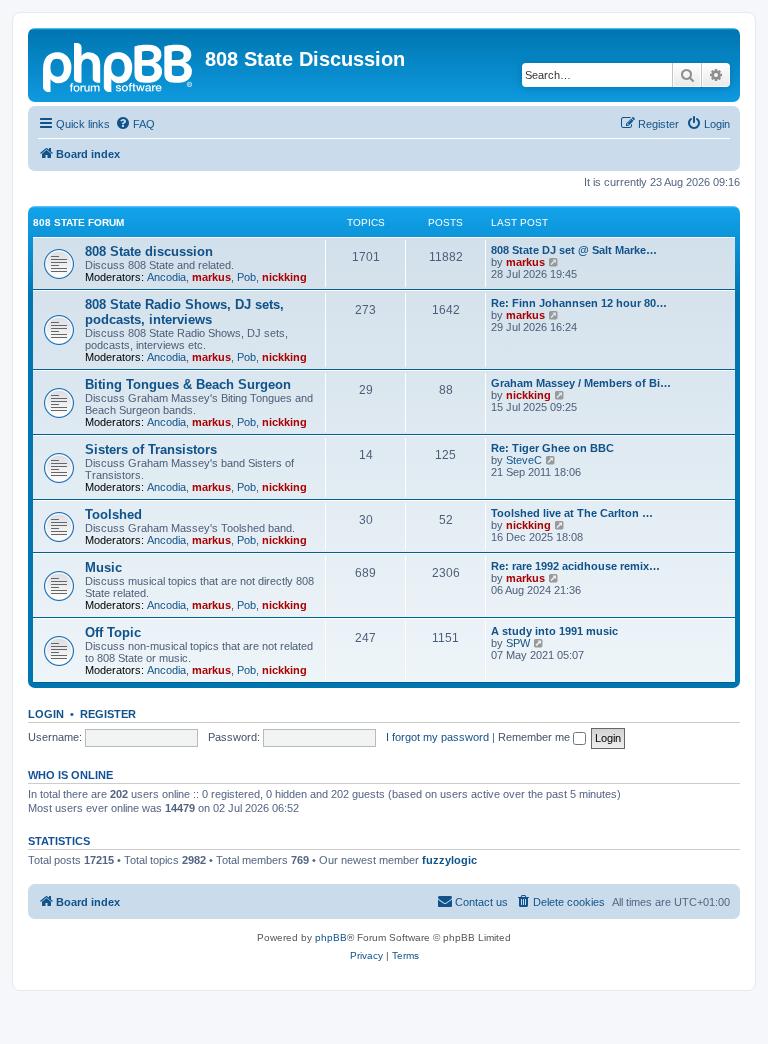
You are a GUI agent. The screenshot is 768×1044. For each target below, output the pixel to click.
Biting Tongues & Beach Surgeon (188, 384)
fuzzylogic (449, 860)
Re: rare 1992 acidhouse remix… (575, 566)
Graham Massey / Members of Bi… (581, 383)
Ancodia (166, 277)
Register (108, 714)
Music (103, 567)
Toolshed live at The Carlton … (572, 513)
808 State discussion (149, 251)
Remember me (535, 737)
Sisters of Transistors (151, 449)
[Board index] (119, 65)
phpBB (331, 937)
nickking (284, 277)
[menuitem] (135, 124)
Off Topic (113, 632)
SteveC (524, 460)
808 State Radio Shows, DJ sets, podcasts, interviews (184, 312)
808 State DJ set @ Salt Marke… (574, 250)
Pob (246, 277)
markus (211, 277)
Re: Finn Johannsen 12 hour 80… (579, 303)
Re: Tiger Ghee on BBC (552, 448)
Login (46, 714)
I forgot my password (437, 737)
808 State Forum (78, 222)
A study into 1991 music (554, 631)
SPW (518, 643)
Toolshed (113, 514)
